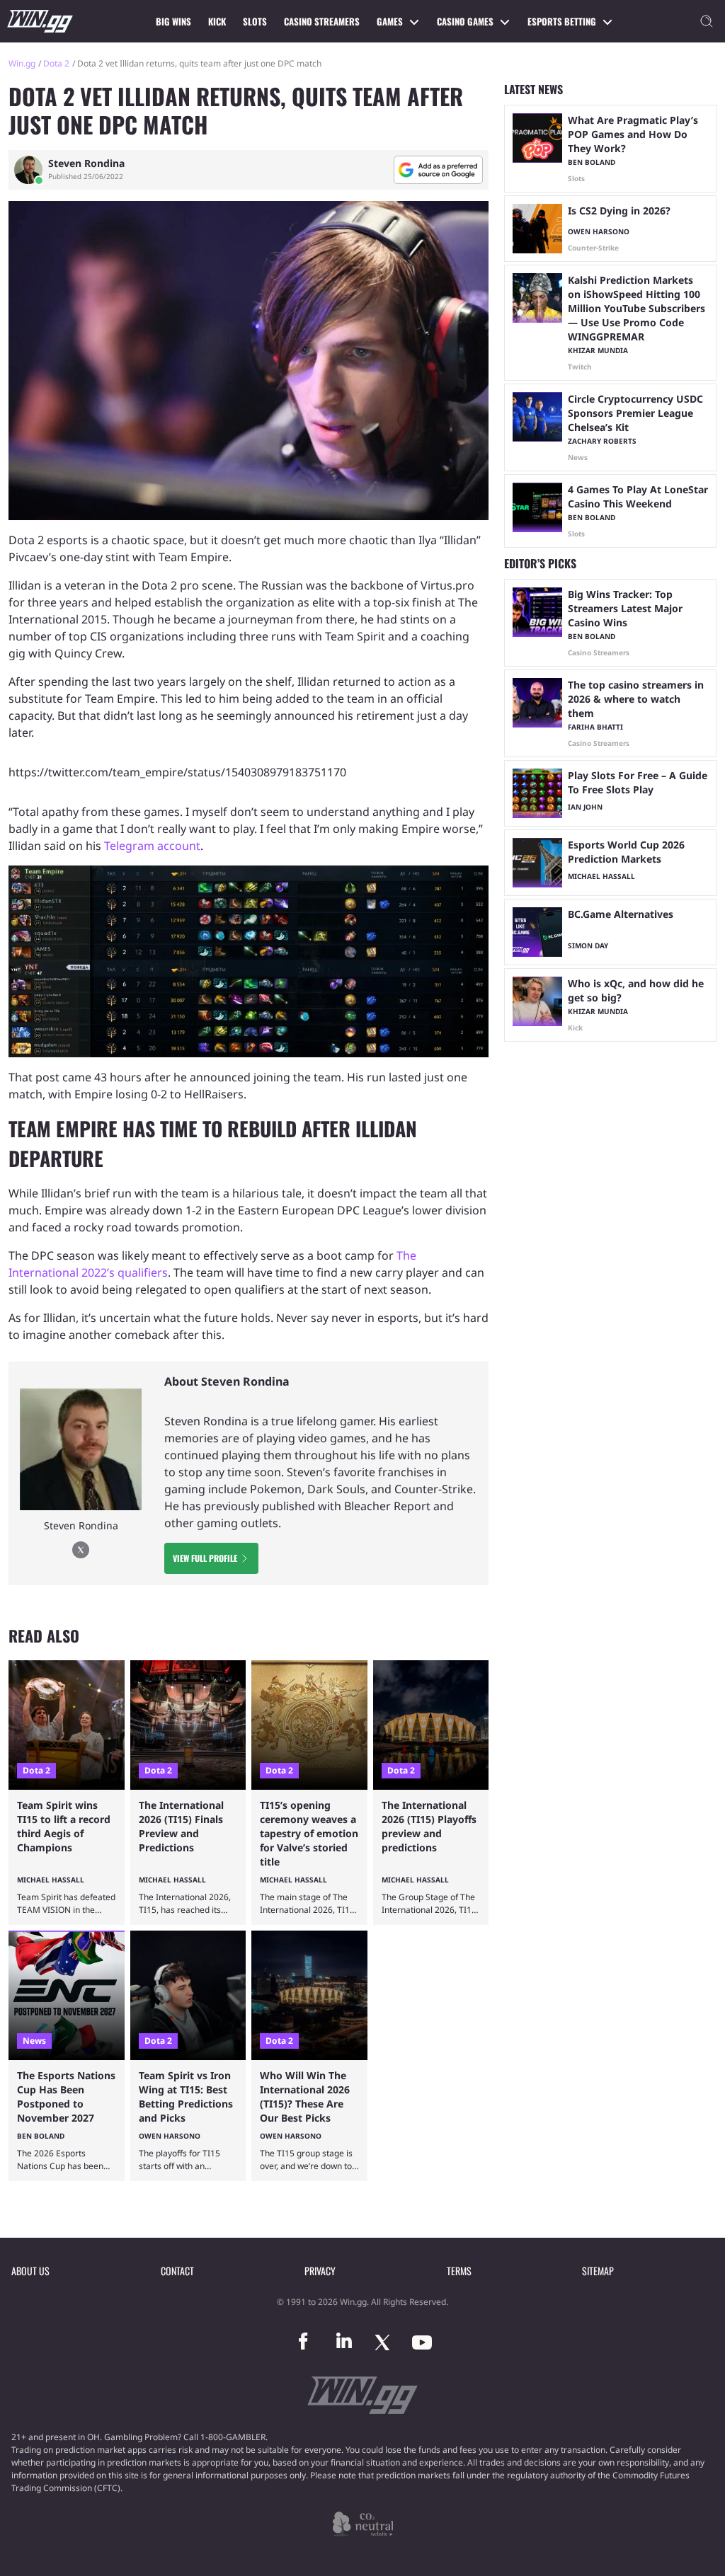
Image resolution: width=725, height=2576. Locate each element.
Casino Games (465, 21)
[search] (707, 21)
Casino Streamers (322, 21)
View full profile (205, 1558)
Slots (255, 21)
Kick (217, 21)
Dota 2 (56, 63)
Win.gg (22, 63)
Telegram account (152, 846)
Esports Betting (562, 21)
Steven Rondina (86, 163)
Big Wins (173, 21)
